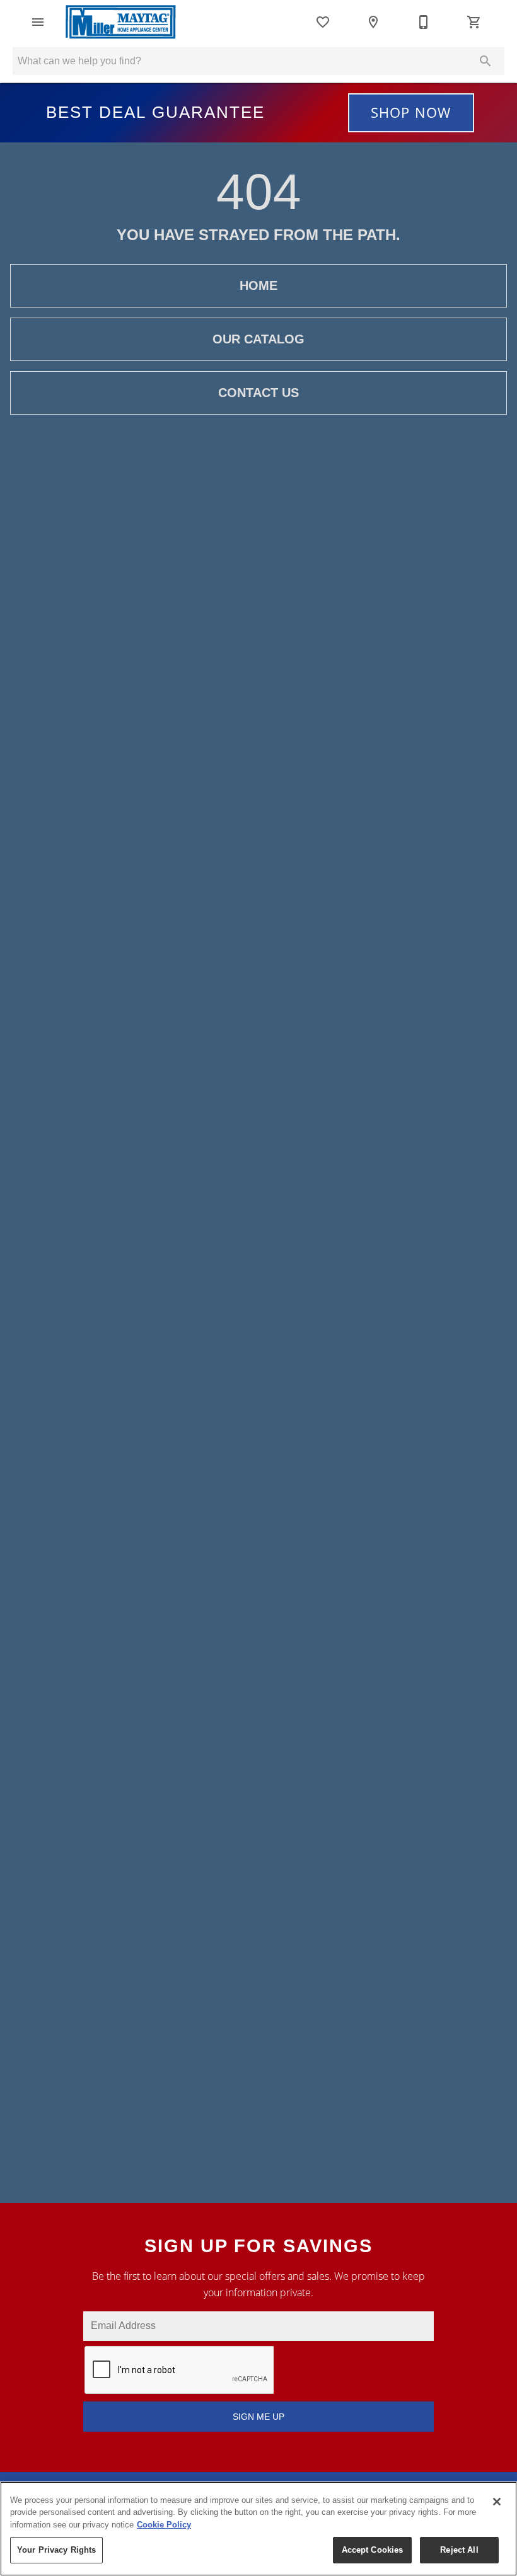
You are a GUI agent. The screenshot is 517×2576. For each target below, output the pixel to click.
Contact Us (258, 393)
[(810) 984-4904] (424, 22)
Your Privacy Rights (56, 2550)
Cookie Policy (164, 2525)
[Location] (373, 22)
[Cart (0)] (474, 22)
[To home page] (121, 22)
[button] (38, 22)
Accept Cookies (373, 2550)
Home (258, 285)
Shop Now (411, 112)
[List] (323, 22)
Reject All (459, 2550)
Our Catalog (258, 339)
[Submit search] (485, 61)
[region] (258, 2529)
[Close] (497, 2502)
